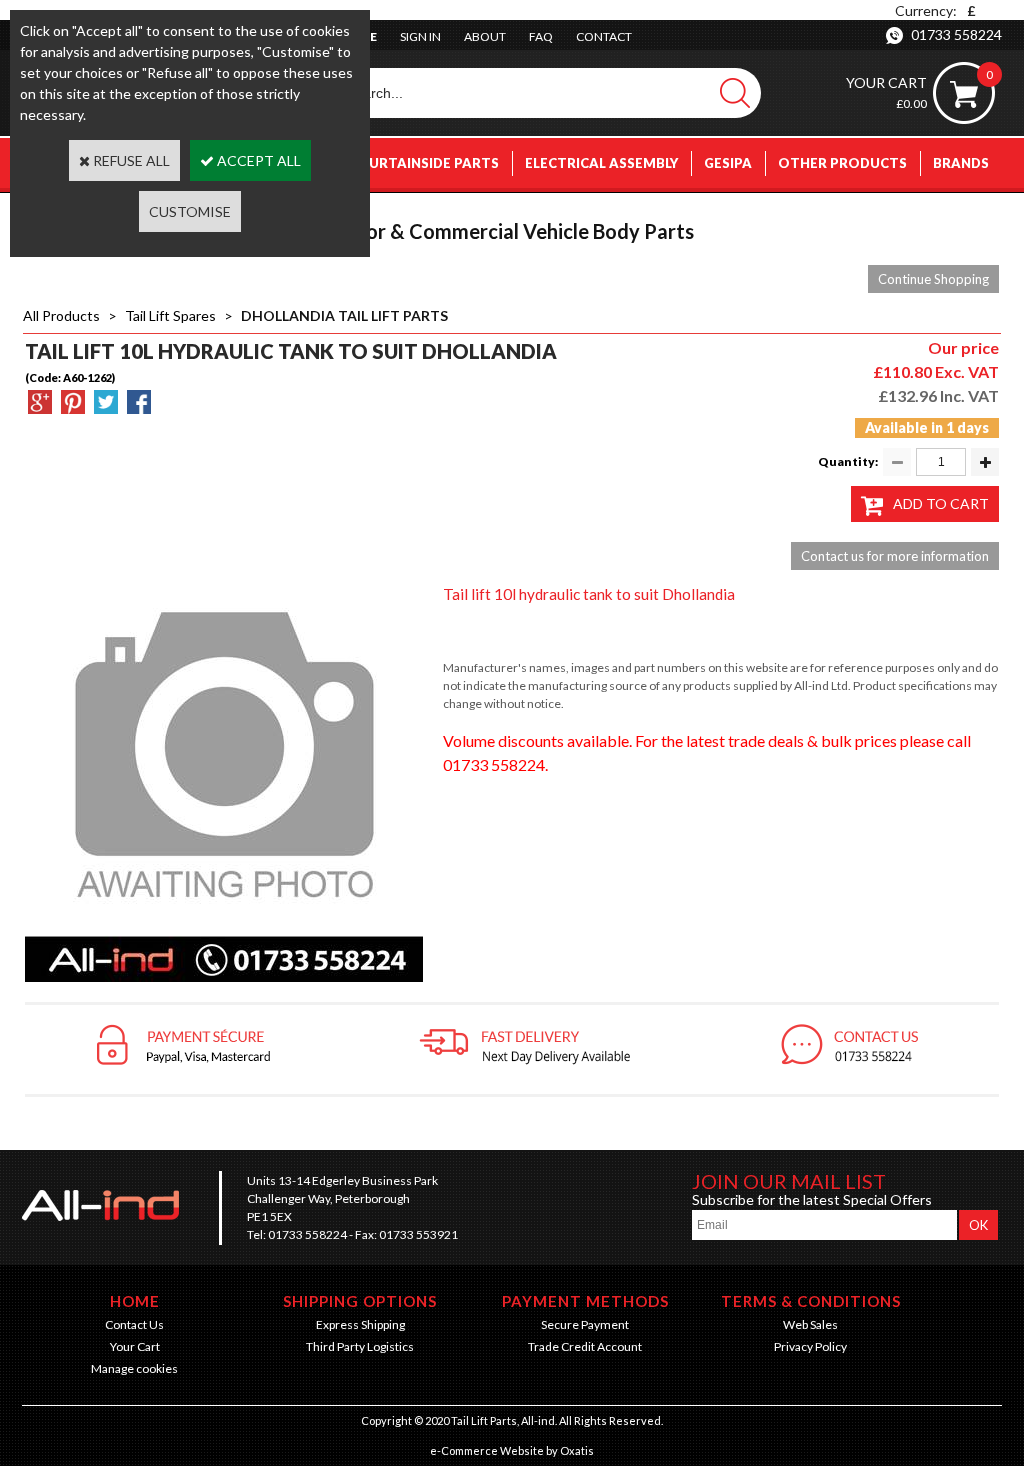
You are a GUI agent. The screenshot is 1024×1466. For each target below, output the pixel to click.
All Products (61, 315)
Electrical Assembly (601, 163)
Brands (961, 163)
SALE (972, 213)
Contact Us (134, 1324)
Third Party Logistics (360, 1346)
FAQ (541, 36)
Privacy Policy (810, 1346)
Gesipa (728, 163)
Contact (604, 36)
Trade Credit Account (585, 1346)
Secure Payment (585, 1324)
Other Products (842, 163)
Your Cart (135, 1346)
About (485, 36)
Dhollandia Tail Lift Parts (344, 315)
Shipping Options (360, 1301)
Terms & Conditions (811, 1301)
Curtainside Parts (429, 163)
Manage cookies (134, 1368)
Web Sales (810, 1324)
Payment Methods (585, 1301)
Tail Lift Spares (170, 315)
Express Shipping (360, 1324)
